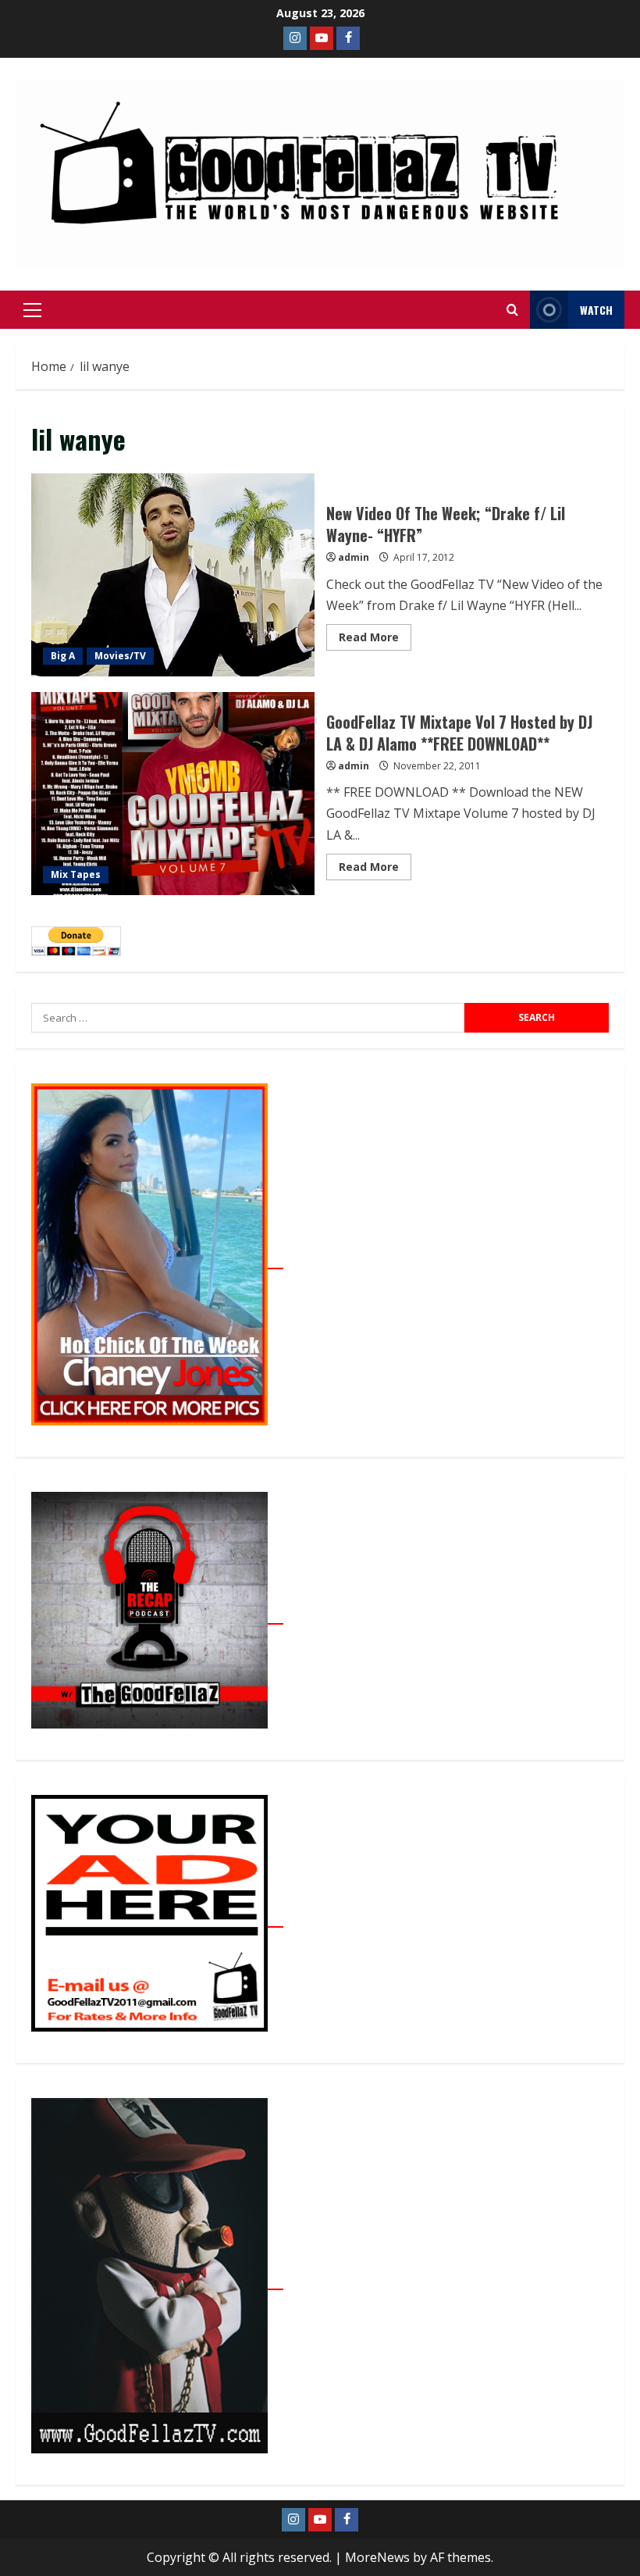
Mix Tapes (76, 874)
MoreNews (377, 2557)
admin (354, 557)
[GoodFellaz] (157, 2281)
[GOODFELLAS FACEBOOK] (348, 38)
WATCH (596, 310)
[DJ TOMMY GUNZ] (322, 38)
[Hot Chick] (157, 1260)
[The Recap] (157, 1615)
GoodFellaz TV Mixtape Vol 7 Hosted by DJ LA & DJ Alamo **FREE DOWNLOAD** (173, 794)
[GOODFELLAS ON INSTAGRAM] (295, 38)
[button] (32, 310)
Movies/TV (120, 656)
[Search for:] (248, 1018)
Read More (375, 634)
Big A (63, 656)
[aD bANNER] (157, 1918)
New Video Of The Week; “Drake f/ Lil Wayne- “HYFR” (173, 575)
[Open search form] (512, 310)
